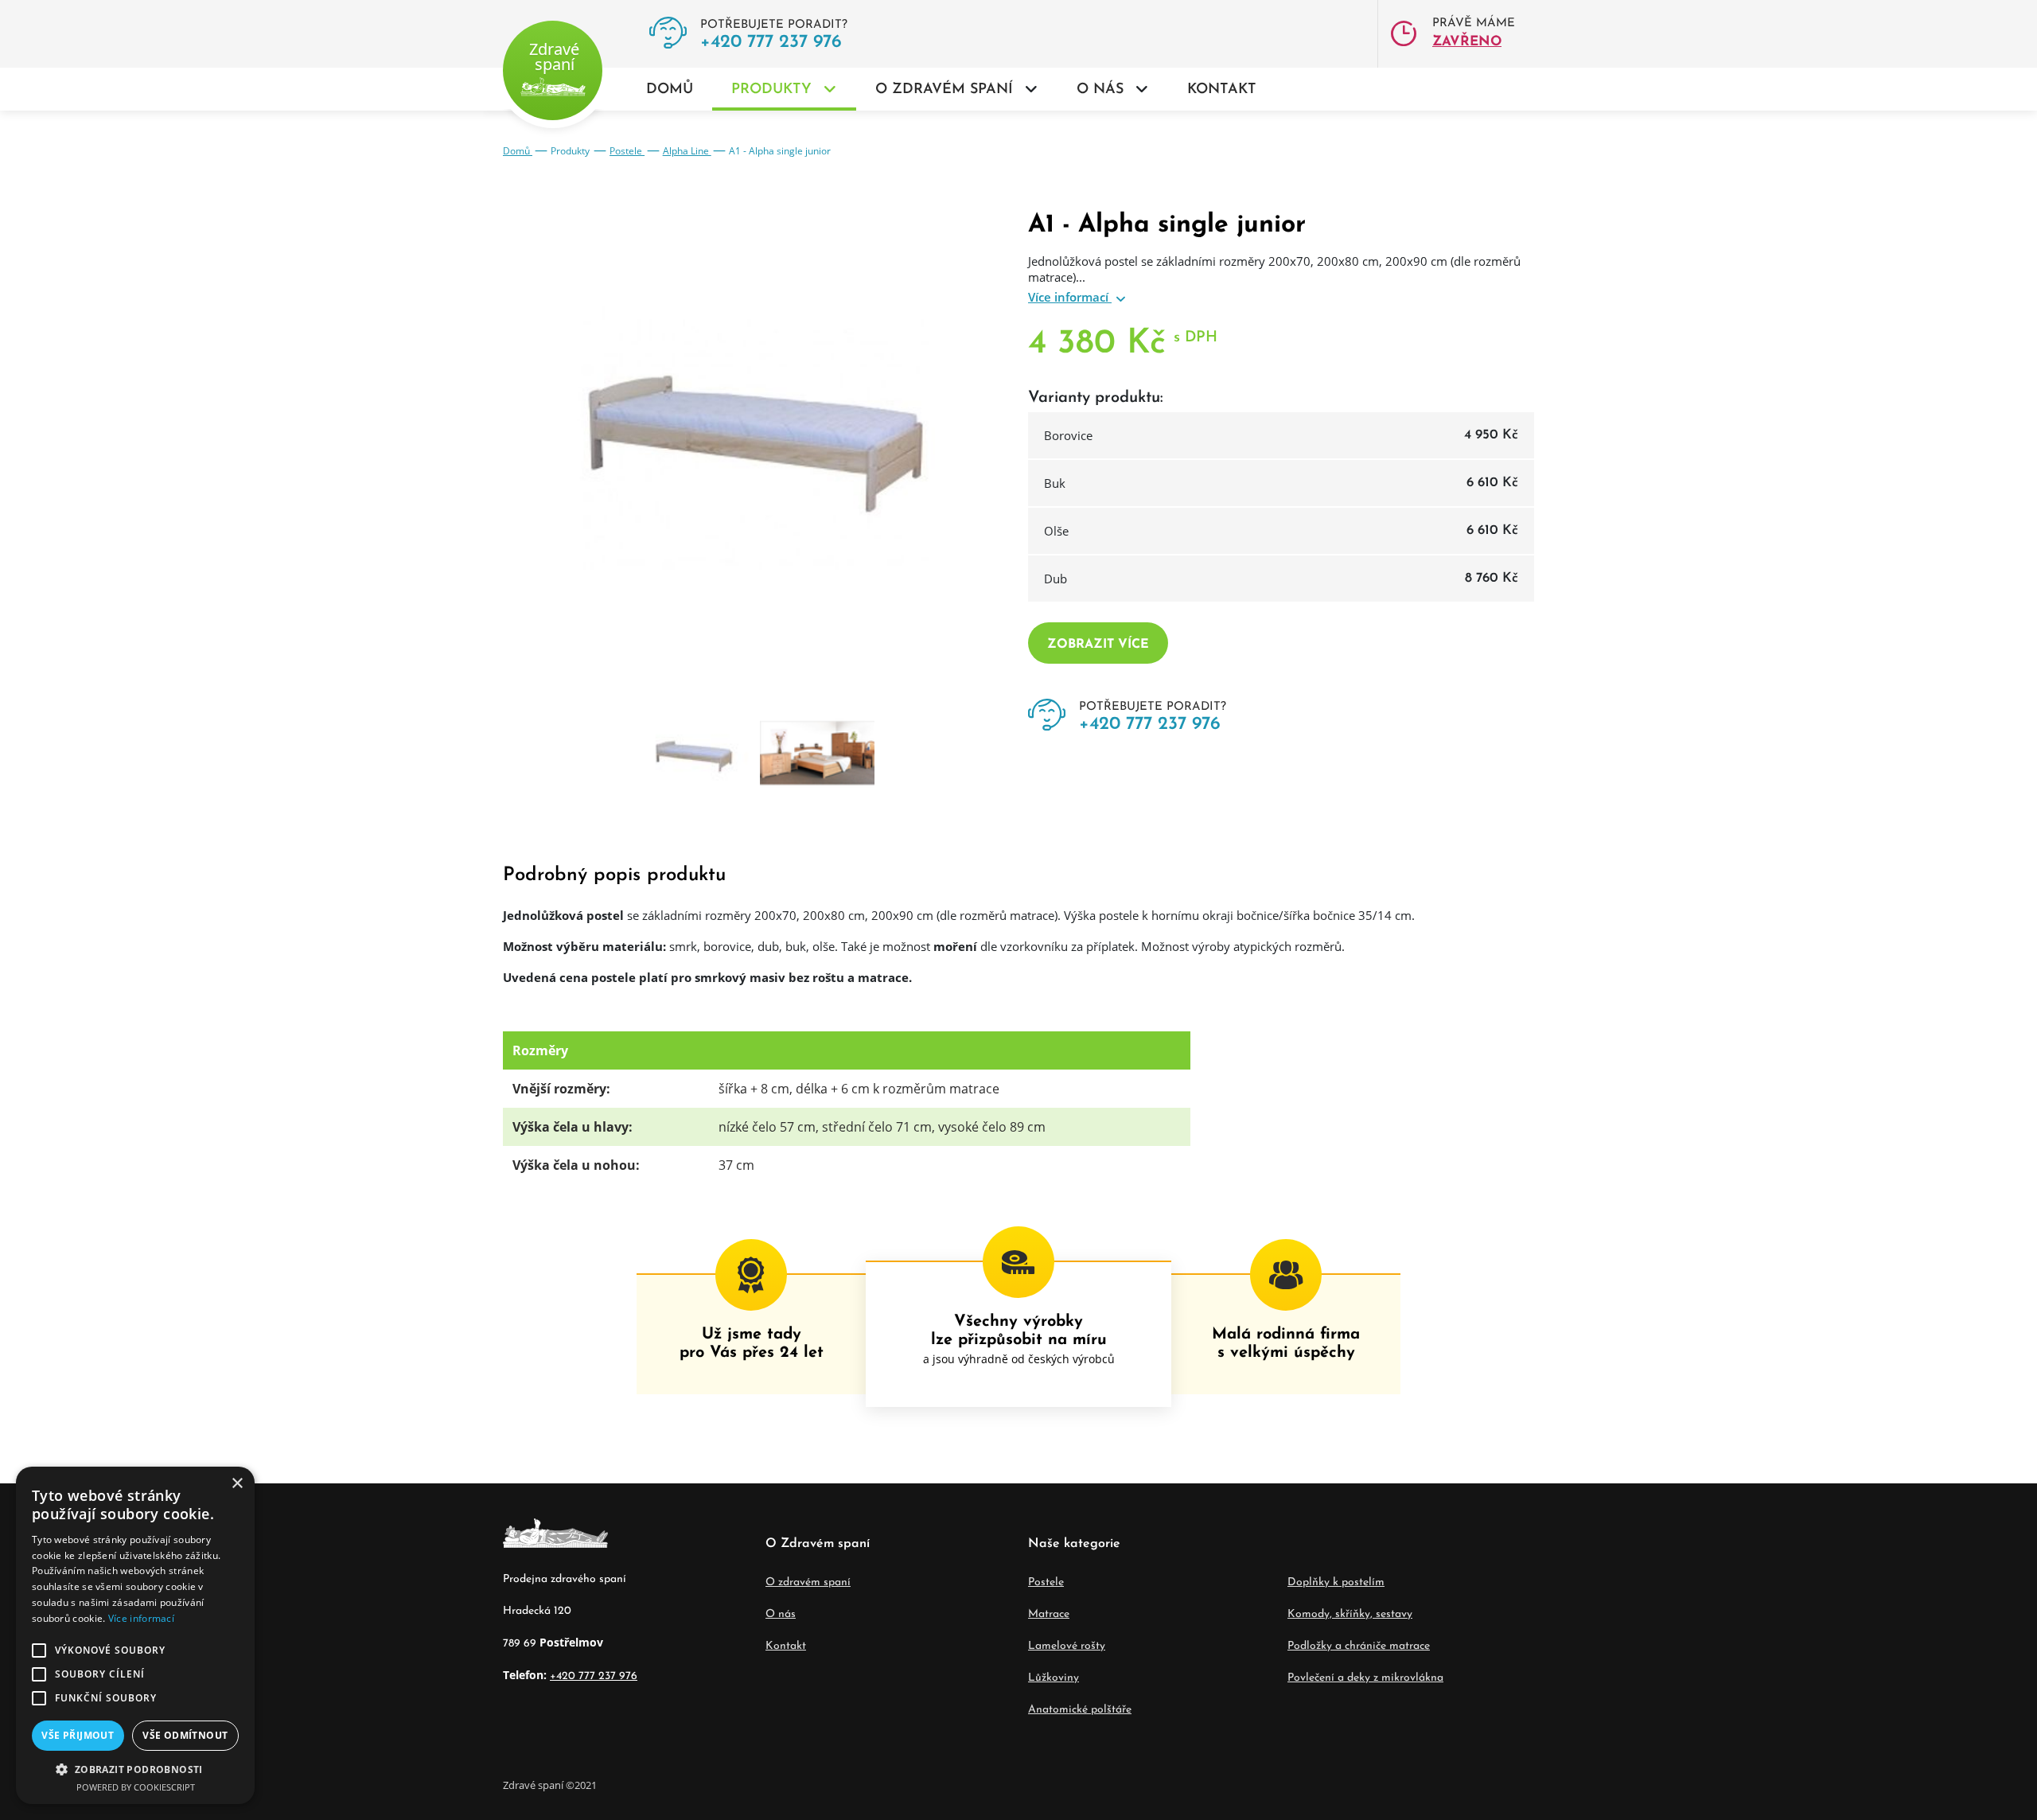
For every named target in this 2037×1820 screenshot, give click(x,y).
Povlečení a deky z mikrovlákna (1365, 1678)
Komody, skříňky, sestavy (1350, 1614)
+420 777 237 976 (771, 43)
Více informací (1070, 297)
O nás (1100, 90)
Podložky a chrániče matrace (1359, 1646)
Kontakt (1222, 90)
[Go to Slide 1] (695, 755)
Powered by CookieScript (136, 1787)
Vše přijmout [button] (78, 1735)
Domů (670, 90)
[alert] (135, 1635)
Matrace (1049, 1614)
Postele (627, 151)
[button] (135, 1769)
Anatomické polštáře (1080, 1710)
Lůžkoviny (1054, 1678)
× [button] (237, 1484)
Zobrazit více (1098, 645)
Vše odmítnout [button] (185, 1735)
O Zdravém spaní (944, 90)
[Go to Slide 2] (817, 755)
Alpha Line (687, 151)
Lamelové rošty (1067, 1646)
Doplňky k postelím (1336, 1582)
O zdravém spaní (808, 1582)
